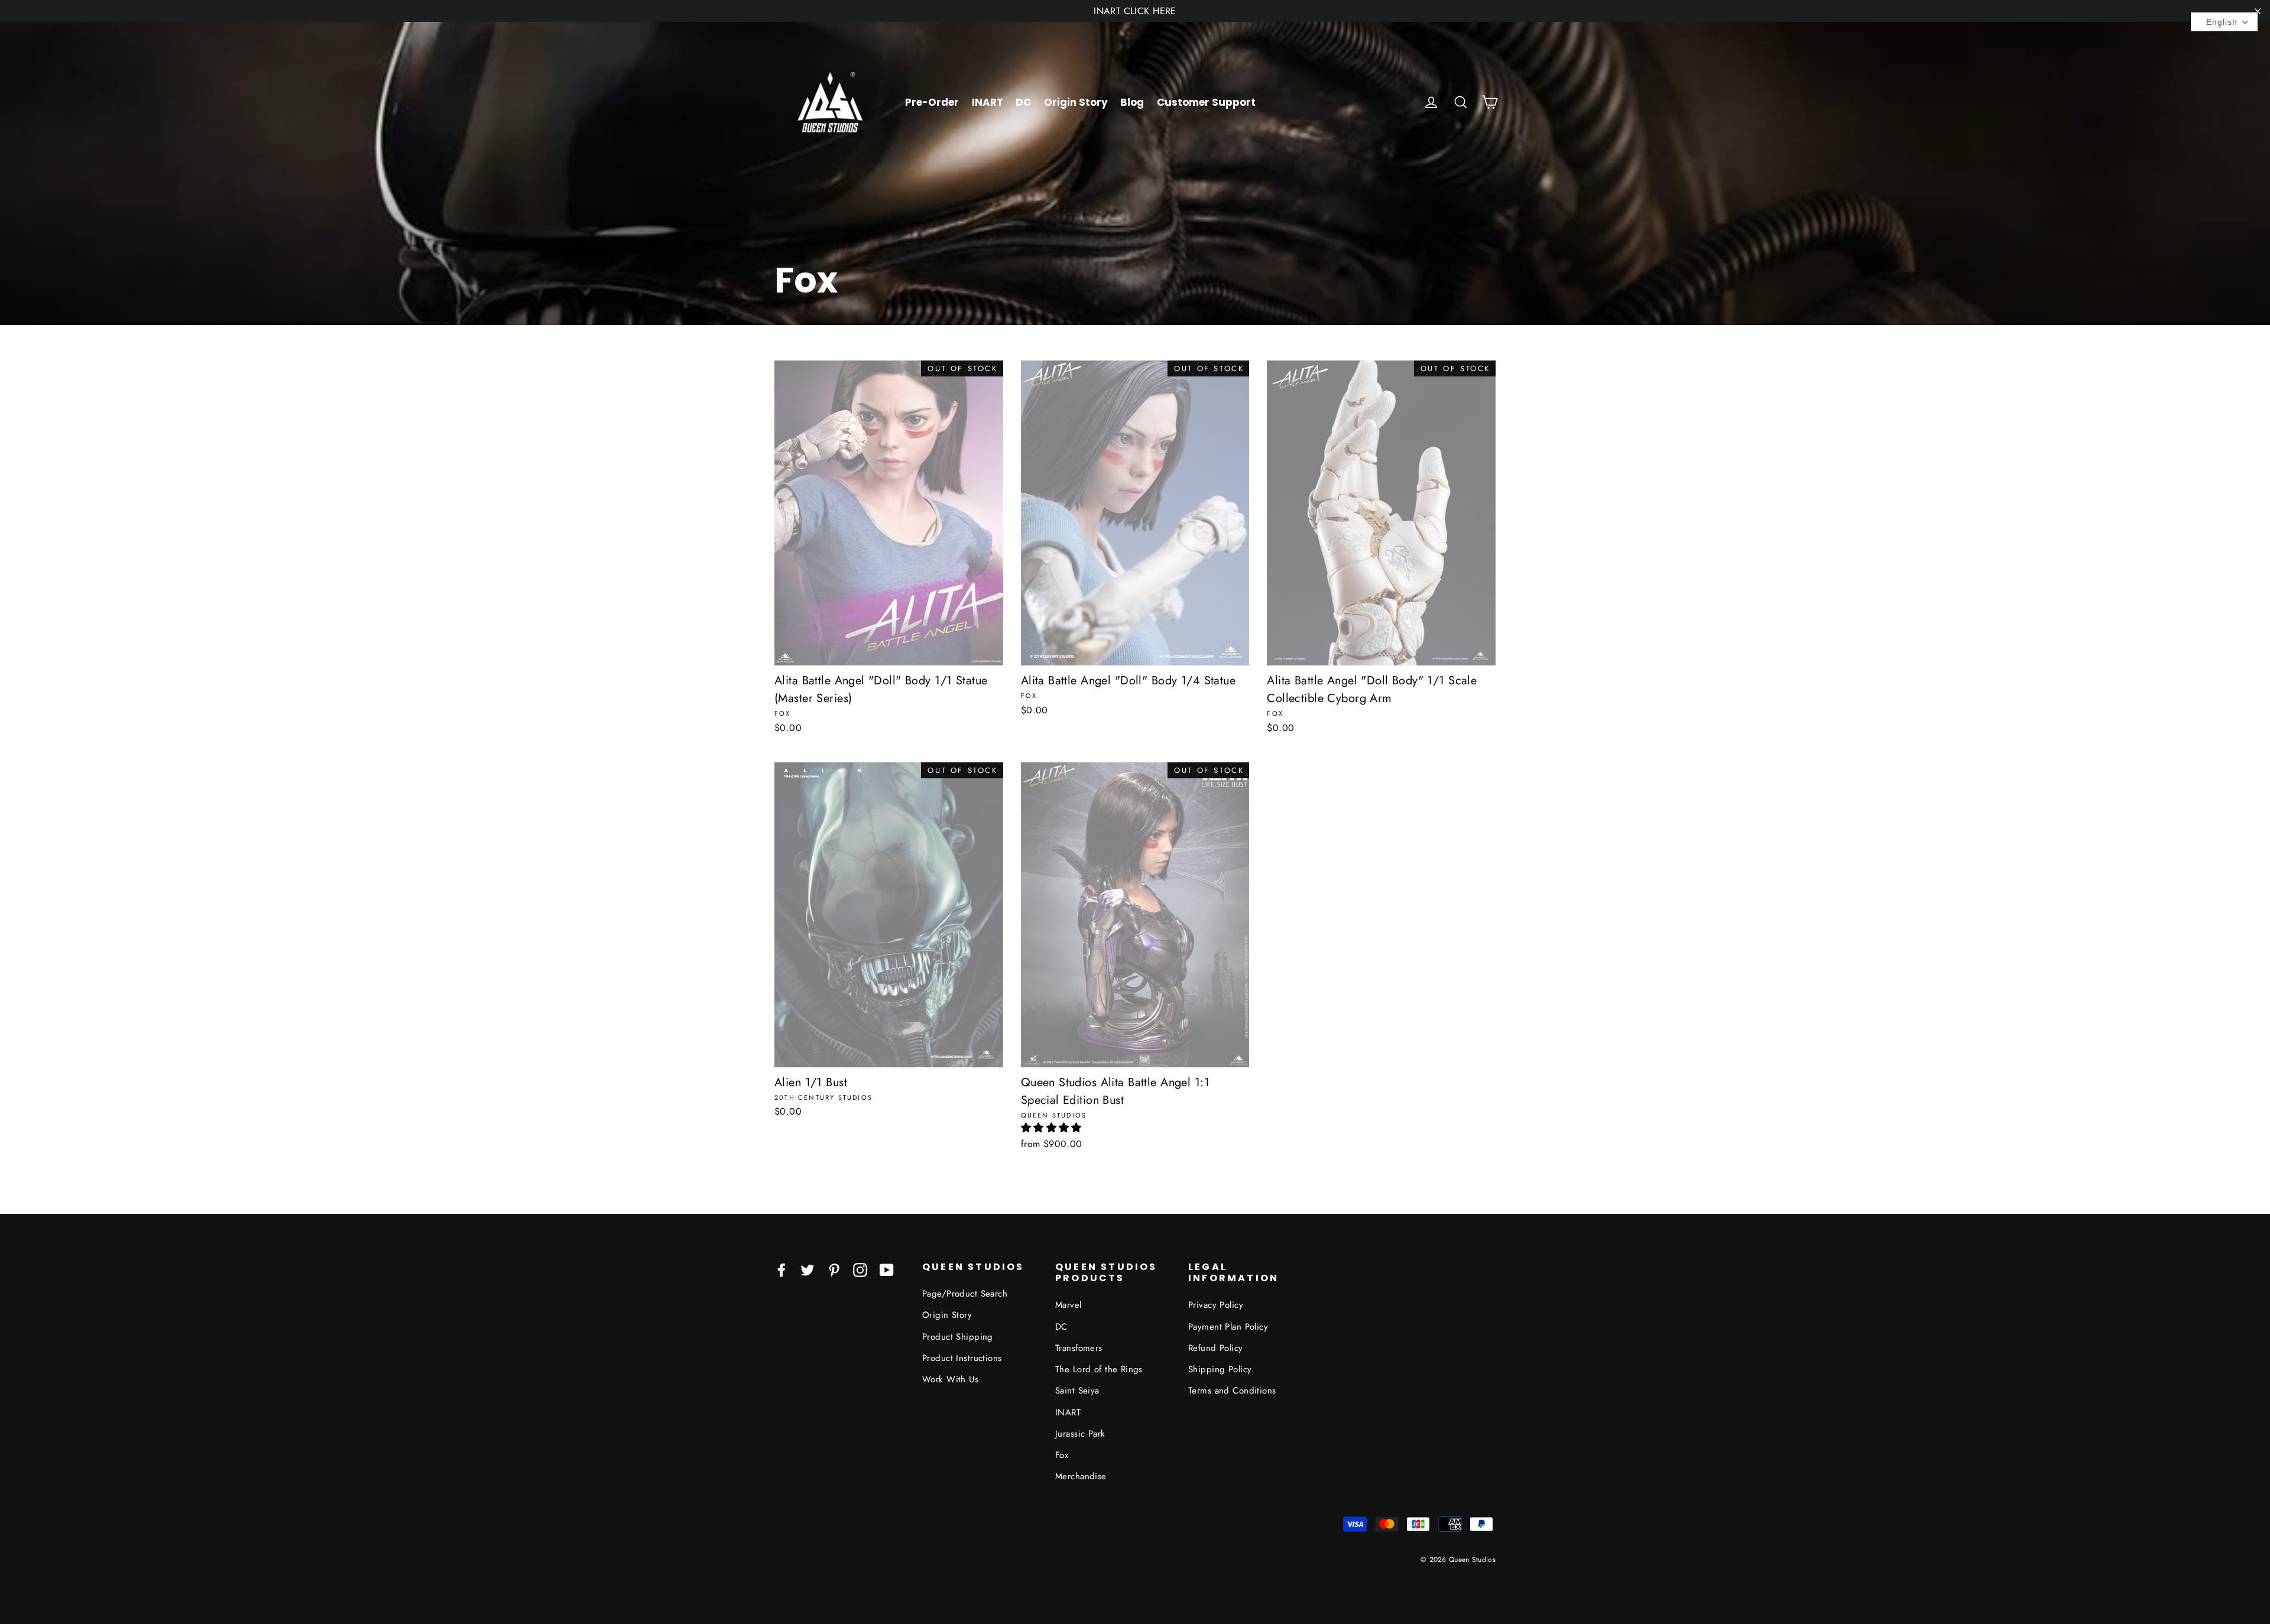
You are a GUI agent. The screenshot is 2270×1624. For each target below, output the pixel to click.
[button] (1051, 1128)
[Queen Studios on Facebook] (781, 1269)
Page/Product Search (965, 1294)
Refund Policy (1216, 1348)
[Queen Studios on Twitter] (808, 1269)
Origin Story (1076, 102)
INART (988, 102)
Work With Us (950, 1379)
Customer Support (1206, 102)
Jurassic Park (1080, 1434)
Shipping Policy (1220, 1369)
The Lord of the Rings (1099, 1369)
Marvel (1068, 1305)
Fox (1062, 1455)
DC (1023, 102)
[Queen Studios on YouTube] (887, 1269)
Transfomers (1079, 1348)
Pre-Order (932, 102)
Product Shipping (958, 1337)
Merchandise (1081, 1476)
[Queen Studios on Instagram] (860, 1269)
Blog (1132, 102)
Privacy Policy (1216, 1305)
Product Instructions (962, 1358)
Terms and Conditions (1232, 1391)
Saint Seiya (1077, 1391)
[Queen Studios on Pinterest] (834, 1269)
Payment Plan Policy (1228, 1327)
